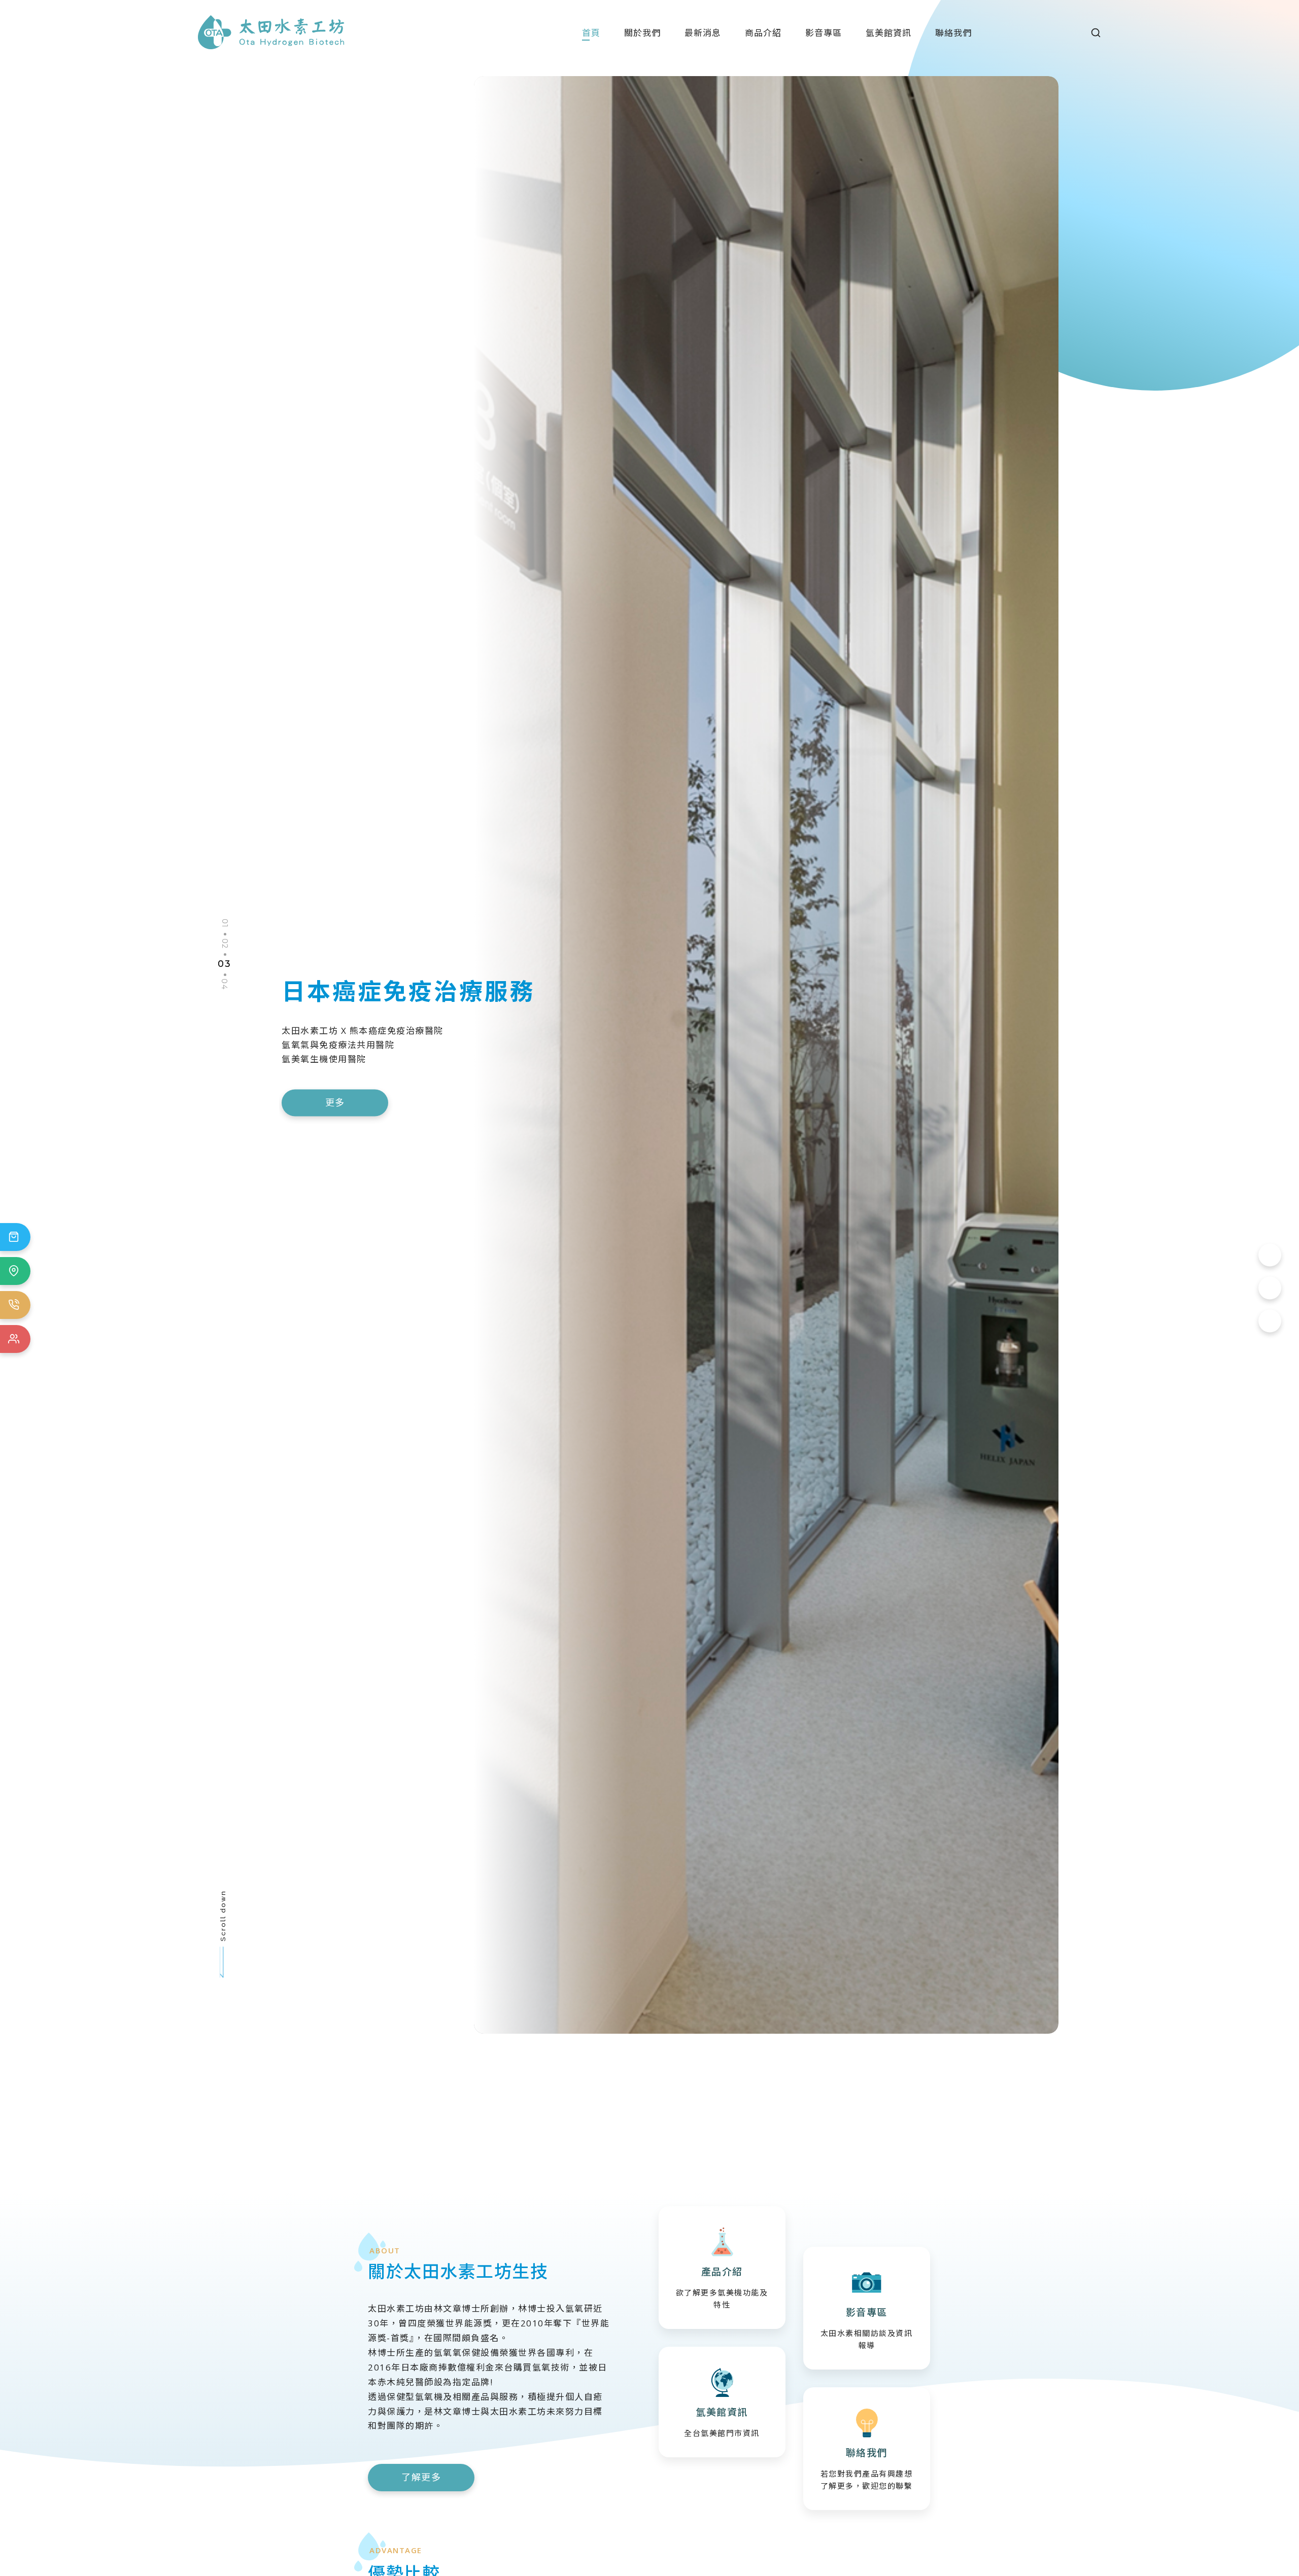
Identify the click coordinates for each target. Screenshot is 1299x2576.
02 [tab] (224, 943)
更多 (412, 1096)
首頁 (591, 33)
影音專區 (824, 33)
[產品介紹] (722, 2268)
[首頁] (271, 31)
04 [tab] (224, 984)
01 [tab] (225, 923)
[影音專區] (867, 2308)
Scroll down (223, 1915)
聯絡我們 (953, 33)
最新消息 (703, 33)
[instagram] (1270, 1288)
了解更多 (421, 2477)
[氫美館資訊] (722, 2402)
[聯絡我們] (867, 2449)
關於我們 (642, 33)
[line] (1270, 1321)
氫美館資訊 (888, 33)
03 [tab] (224, 964)
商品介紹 (763, 33)
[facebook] (1270, 1255)
